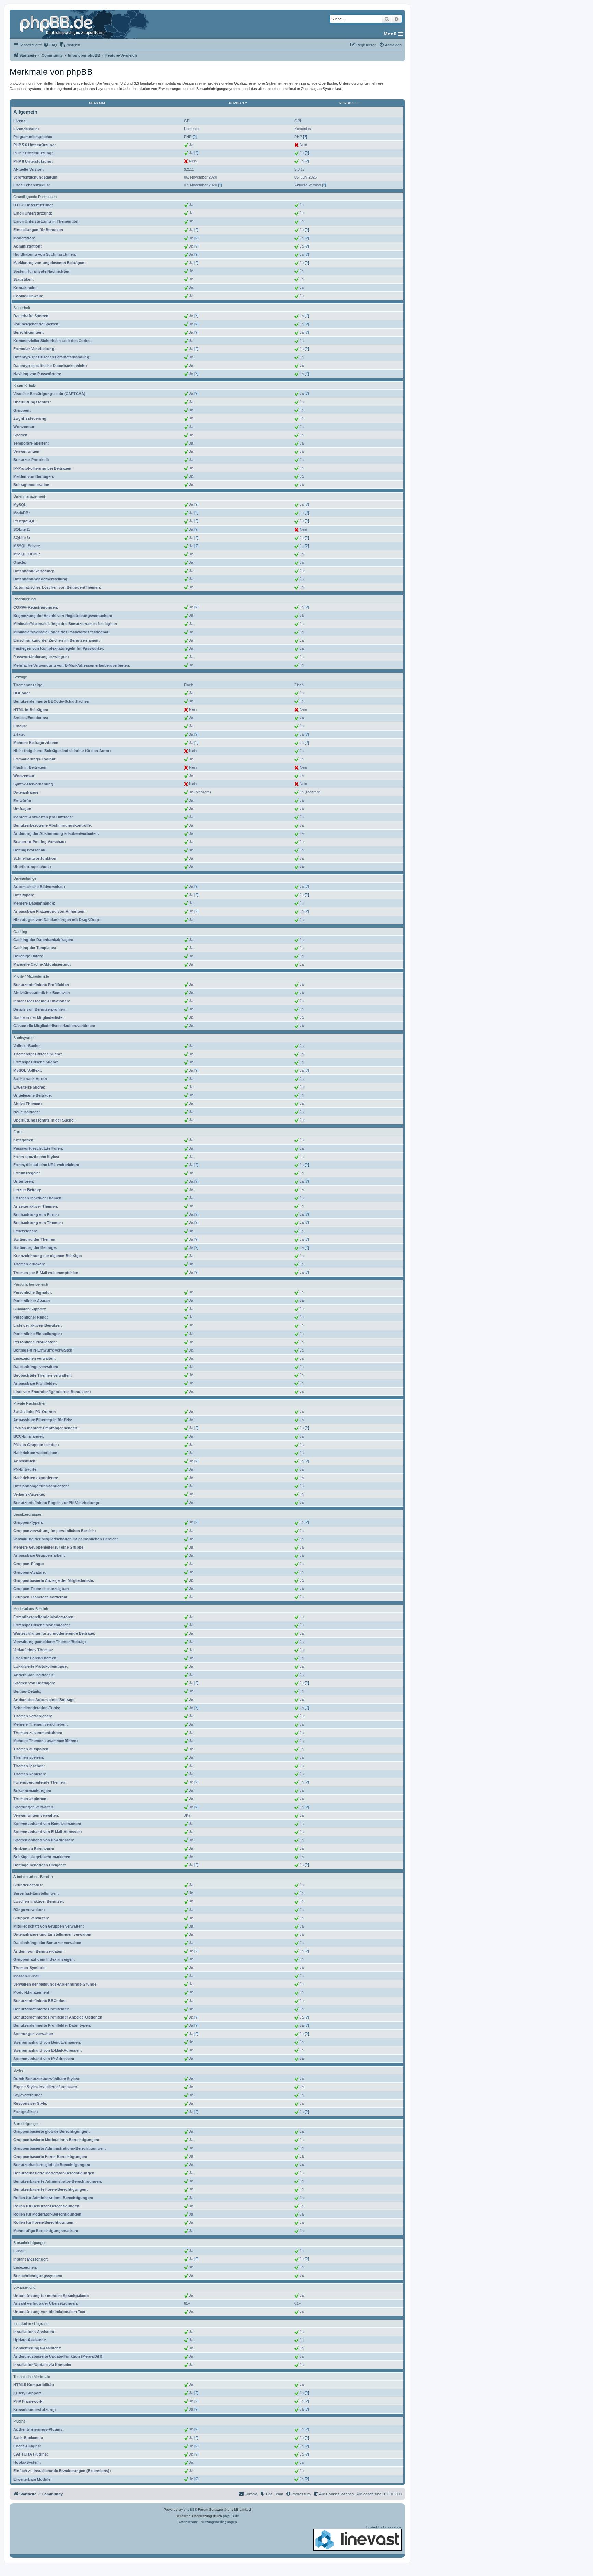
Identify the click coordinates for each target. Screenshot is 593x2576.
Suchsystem (24, 1038)
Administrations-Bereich (33, 1877)
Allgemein (25, 112)
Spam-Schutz (25, 386)
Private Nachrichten (30, 1403)
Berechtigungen (26, 2124)
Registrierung (25, 599)
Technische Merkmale (32, 2377)
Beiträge (20, 677)
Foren (18, 1132)
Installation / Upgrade (31, 2324)
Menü (390, 34)
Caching (20, 932)
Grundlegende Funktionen (35, 197)
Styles (19, 2070)
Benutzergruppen (28, 1514)
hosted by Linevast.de (384, 2527)
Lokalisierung (24, 2287)
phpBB (189, 2510)
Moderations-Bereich (31, 1609)
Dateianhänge (25, 878)
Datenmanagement (29, 496)
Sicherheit (22, 308)
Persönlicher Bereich (31, 1284)
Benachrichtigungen (30, 2243)
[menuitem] (50, 45)
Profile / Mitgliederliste (31, 976)
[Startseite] (63, 24)
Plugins (19, 2421)
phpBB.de (231, 2516)
